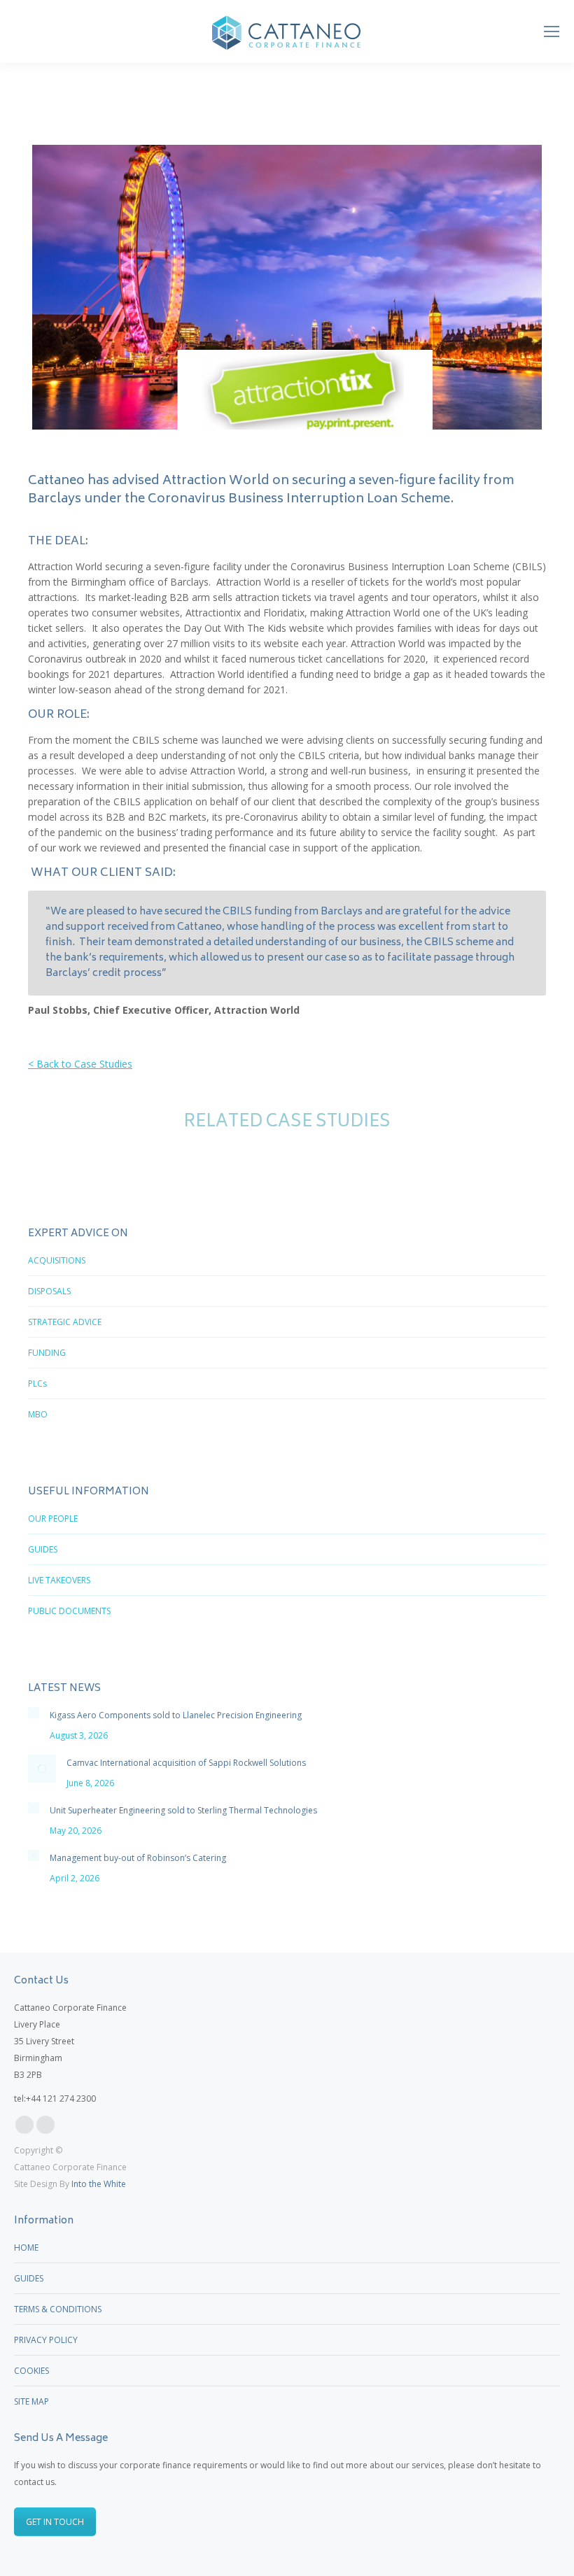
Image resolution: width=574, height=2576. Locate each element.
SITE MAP (31, 2401)
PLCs (37, 1383)
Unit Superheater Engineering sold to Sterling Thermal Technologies (183, 1810)
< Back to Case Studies (80, 1064)
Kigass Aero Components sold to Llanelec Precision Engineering (176, 1715)
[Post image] (34, 1713)
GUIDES (43, 1549)
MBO (38, 1414)
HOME (26, 2248)
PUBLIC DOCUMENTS (69, 1611)
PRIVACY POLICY (46, 2340)
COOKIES (31, 2371)
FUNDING (47, 1353)
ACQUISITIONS (57, 1260)
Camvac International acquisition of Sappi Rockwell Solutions (186, 1763)
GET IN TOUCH (55, 2522)
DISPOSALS (49, 1291)
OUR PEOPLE (53, 1519)
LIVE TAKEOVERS (59, 1580)
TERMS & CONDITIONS (58, 2309)
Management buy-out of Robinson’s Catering (138, 1858)
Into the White (99, 2184)
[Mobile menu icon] (552, 31)
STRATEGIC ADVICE (65, 1322)
